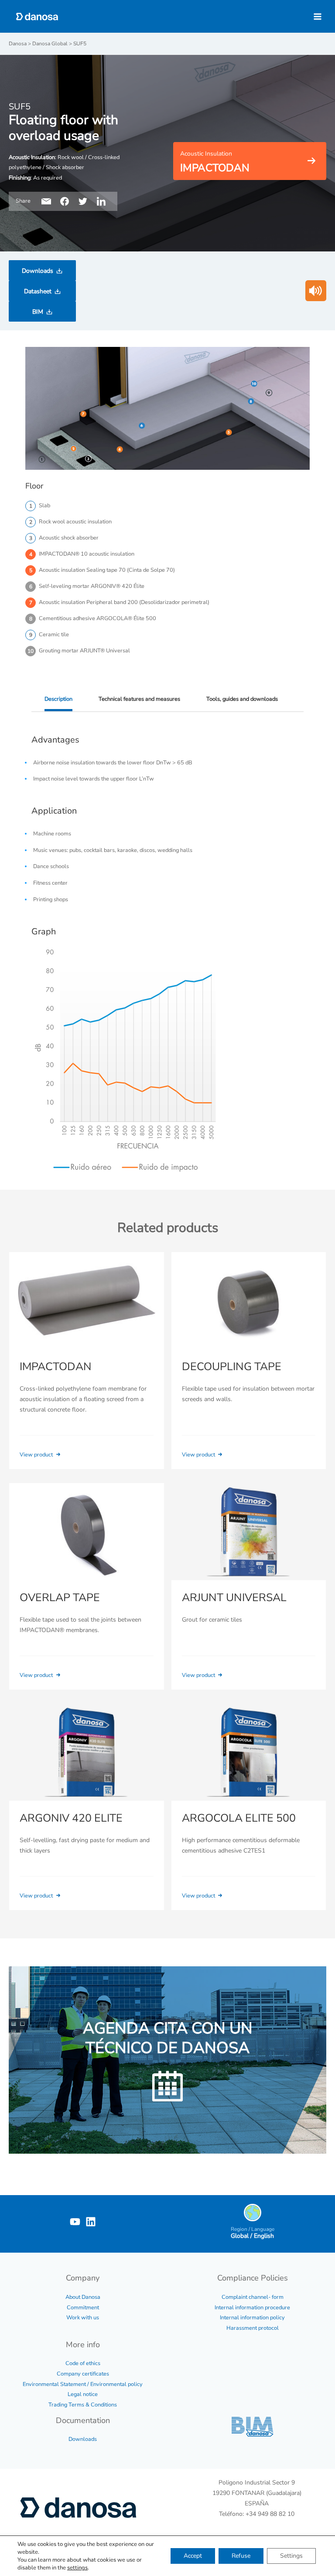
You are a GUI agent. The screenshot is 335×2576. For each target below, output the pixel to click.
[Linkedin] (91, 2222)
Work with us (83, 2318)
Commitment (83, 2308)
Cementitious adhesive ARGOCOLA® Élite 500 (97, 618)
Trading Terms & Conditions (83, 2405)
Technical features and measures (139, 699)
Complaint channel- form (253, 2297)
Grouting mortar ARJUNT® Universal (84, 651)
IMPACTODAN (56, 1367)
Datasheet (38, 291)
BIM (38, 312)
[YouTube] (75, 2222)
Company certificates (83, 2374)
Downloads (38, 271)
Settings (291, 2556)
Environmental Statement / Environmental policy (83, 2384)
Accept (193, 2556)
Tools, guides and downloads (242, 699)
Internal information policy (252, 2318)
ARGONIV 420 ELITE (71, 1818)
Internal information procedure (252, 2308)
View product (37, 1455)
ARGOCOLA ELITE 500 (239, 1818)
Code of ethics (83, 2363)
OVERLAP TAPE (60, 1598)
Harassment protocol (253, 2328)
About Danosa (83, 2297)
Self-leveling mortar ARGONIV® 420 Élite (92, 586)
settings (77, 2568)
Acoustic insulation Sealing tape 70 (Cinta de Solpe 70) (107, 570)
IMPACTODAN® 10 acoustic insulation (87, 554)
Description (58, 699)
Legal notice (83, 2394)
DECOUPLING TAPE (232, 1367)
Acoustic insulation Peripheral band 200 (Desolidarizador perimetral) (124, 602)
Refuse (241, 2556)
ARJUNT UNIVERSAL (234, 1598)
